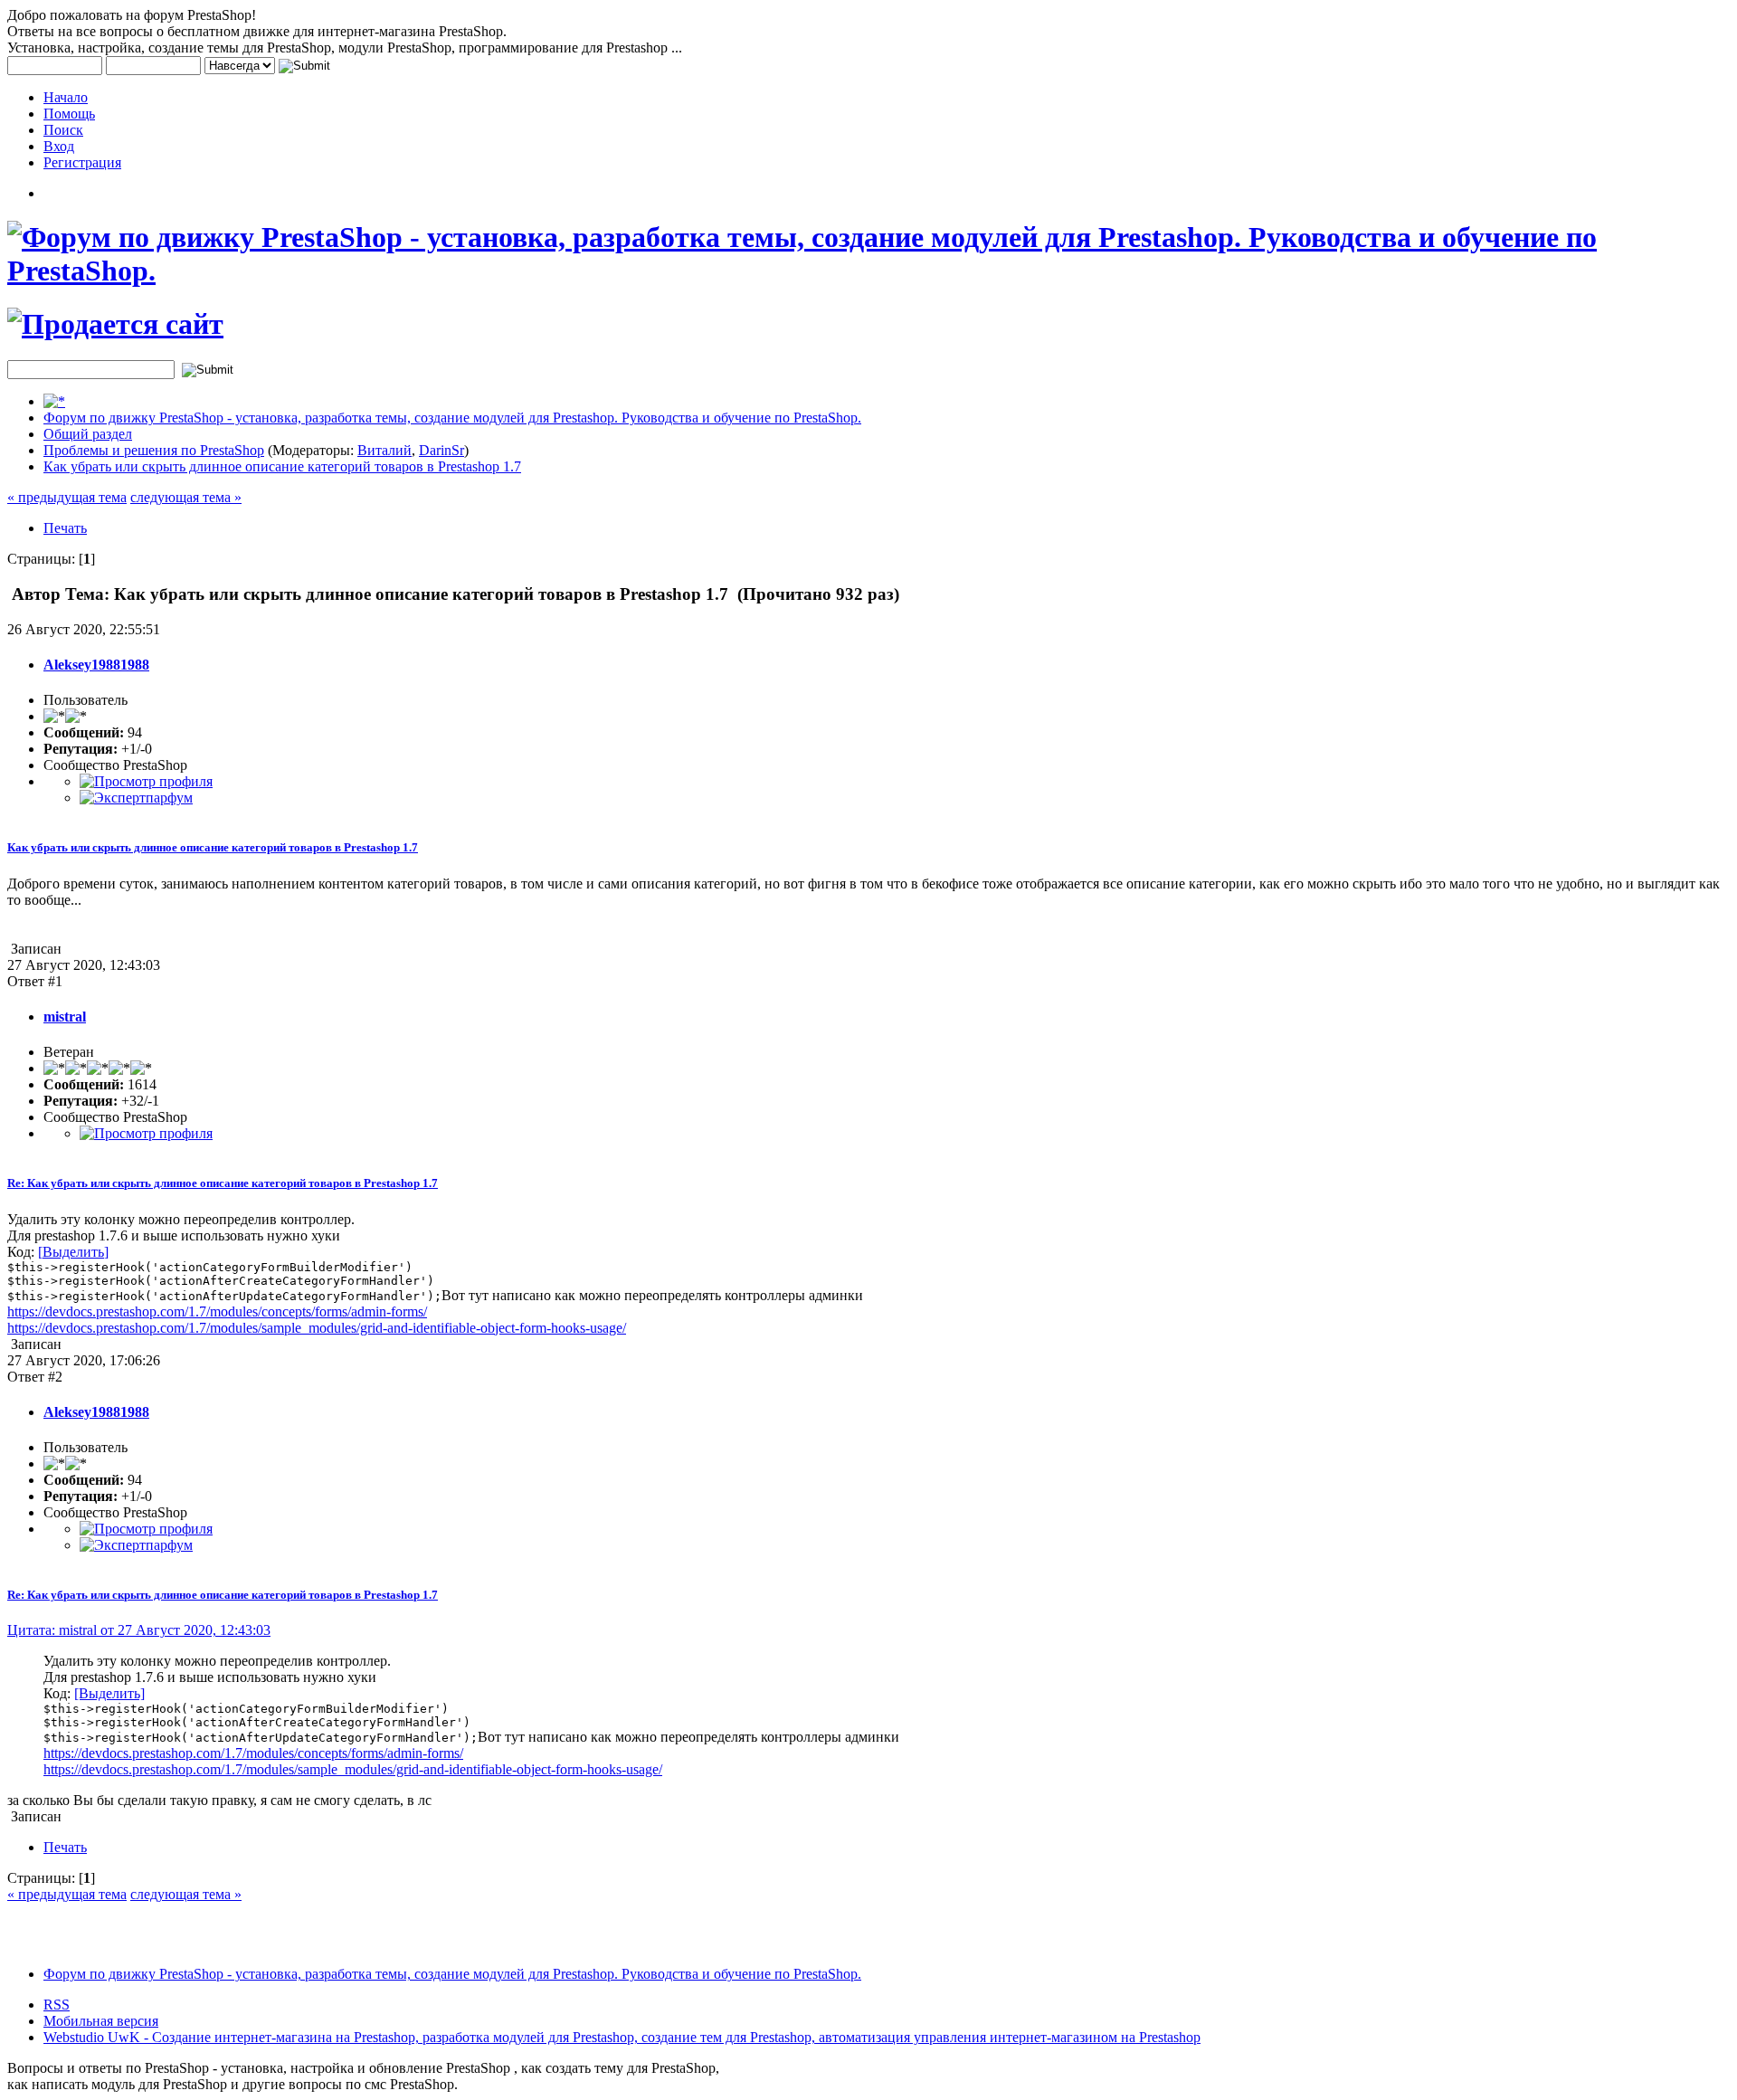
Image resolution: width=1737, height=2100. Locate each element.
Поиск (63, 130)
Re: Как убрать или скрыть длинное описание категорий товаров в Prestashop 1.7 (223, 1183)
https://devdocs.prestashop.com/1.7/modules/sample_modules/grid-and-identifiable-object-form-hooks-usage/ (317, 1328)
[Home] (54, 401)
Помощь (69, 114)
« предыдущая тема (67, 497)
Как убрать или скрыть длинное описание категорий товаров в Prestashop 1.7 (282, 466)
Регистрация (82, 162)
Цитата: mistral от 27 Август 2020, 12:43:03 (139, 1630)
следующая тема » (186, 497)
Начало (66, 97)
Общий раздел (88, 434)
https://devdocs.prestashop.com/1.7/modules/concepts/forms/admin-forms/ (217, 1311)
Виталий (384, 450)
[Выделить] (73, 1252)
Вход (59, 146)
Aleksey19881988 (96, 665)
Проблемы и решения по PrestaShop (154, 450)
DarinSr (441, 450)
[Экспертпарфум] (136, 798)
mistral (65, 1017)
